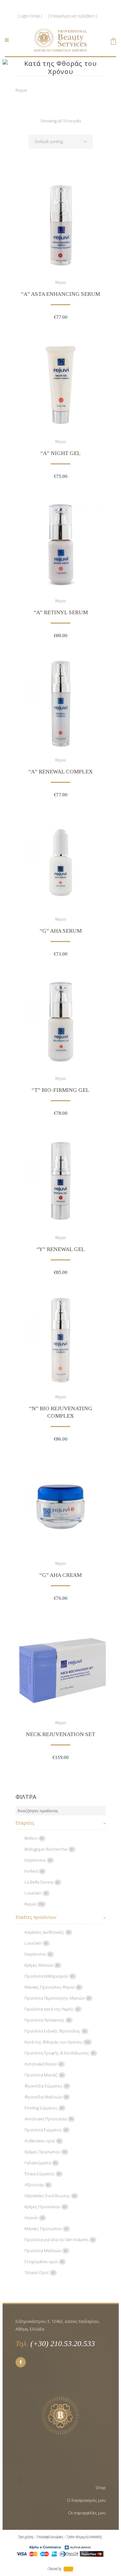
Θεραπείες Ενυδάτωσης (50, 2196)
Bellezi (34, 1838)
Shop (101, 2488)
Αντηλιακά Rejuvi (44, 2064)
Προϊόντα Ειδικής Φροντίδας (55, 2031)
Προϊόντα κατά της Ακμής (52, 2009)
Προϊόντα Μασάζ (44, 2075)
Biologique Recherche (49, 1849)
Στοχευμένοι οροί (44, 2261)
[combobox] (61, 142)
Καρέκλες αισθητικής (47, 1932)
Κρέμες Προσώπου (45, 2152)
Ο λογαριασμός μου (86, 2500)
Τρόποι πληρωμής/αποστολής (85, 2537)
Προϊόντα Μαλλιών (46, 2250)
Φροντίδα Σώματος (46, 2086)
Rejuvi (61, 282)
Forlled (34, 1871)
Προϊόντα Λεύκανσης (48, 2020)
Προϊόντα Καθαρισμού (49, 1976)
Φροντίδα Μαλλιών (46, 2097)
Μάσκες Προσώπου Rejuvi (53, 1987)
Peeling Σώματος (44, 2108)
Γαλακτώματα (41, 2163)
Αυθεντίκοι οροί (43, 2141)
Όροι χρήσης (26, 2537)
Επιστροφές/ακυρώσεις (50, 2537)
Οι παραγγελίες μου (87, 2513)
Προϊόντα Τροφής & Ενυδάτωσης (60, 2053)
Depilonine (38, 1860)
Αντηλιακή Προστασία (49, 2119)
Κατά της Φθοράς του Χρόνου (57, 2042)
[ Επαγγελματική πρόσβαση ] (73, 16)
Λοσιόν (34, 2218)
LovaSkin (36, 1893)
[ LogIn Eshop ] (30, 16)
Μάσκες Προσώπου (46, 2229)
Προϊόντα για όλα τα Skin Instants (60, 2240)
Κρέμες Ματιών (42, 1965)
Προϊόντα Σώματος (46, 2130)
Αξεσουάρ (37, 2185)
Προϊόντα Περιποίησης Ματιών (58, 1998)
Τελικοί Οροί (40, 2272)
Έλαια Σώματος (43, 2174)
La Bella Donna (42, 1882)
